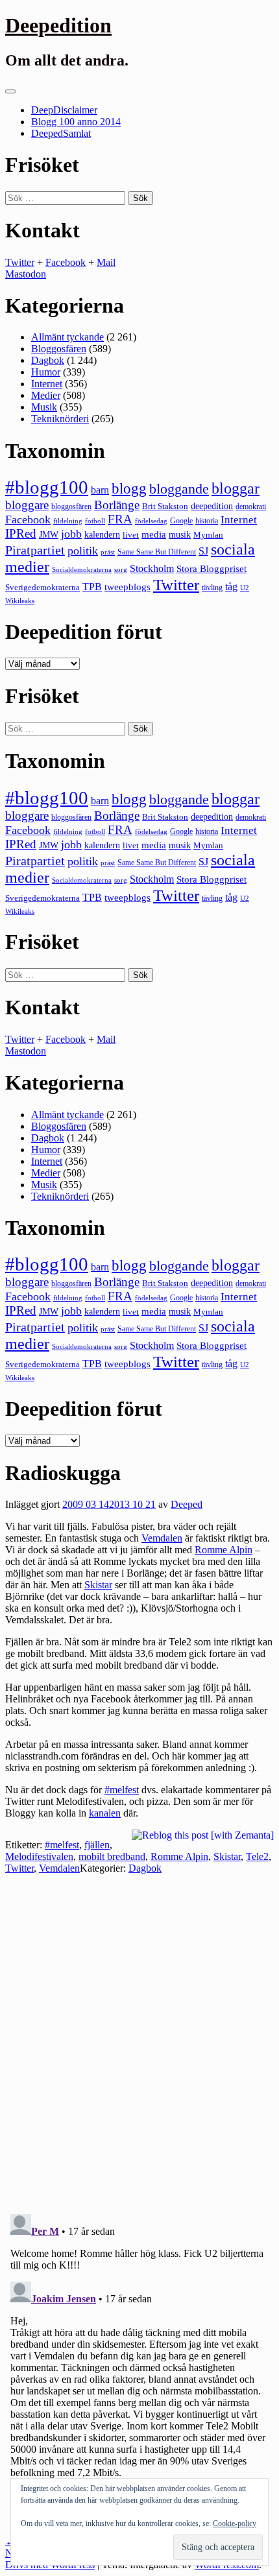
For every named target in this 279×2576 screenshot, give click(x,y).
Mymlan (208, 535)
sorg (121, 569)
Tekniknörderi (60, 419)
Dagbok (48, 360)
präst (108, 552)
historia (207, 521)
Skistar (98, 1585)
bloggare (27, 505)
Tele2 (257, 1856)
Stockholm (152, 568)
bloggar (236, 488)
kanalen (105, 1813)
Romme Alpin (224, 1550)
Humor (46, 372)
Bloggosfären (59, 349)
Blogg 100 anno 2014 (76, 122)
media (154, 534)
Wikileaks (20, 601)
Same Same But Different (157, 552)
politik (83, 551)
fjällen (97, 1845)
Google (181, 521)
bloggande (179, 489)
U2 (245, 588)
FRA (120, 519)
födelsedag (151, 521)
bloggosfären (71, 507)
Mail (106, 262)
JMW (49, 535)
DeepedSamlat (61, 133)
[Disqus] (139, 2036)
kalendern (102, 534)
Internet (47, 384)
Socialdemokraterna (82, 570)
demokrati (251, 507)
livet (131, 535)
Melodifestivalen (39, 1856)
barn (100, 490)
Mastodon (26, 274)
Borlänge (117, 505)
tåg (231, 587)
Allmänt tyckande (67, 337)
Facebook (66, 262)
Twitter (20, 262)
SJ (203, 551)
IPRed (21, 533)
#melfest (122, 1790)
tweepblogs (127, 587)
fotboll (95, 521)
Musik (44, 407)
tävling (212, 588)
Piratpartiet (35, 550)
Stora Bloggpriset (212, 568)
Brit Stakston (165, 506)
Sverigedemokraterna (42, 587)
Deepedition (58, 25)
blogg (129, 489)
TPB (92, 587)
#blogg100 (47, 487)
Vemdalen (162, 1538)
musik (180, 535)
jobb (71, 534)
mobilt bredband (112, 1856)
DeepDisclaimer (64, 110)
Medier (46, 395)
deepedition (212, 506)
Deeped (187, 1504)
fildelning (68, 521)
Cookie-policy (235, 2523)
